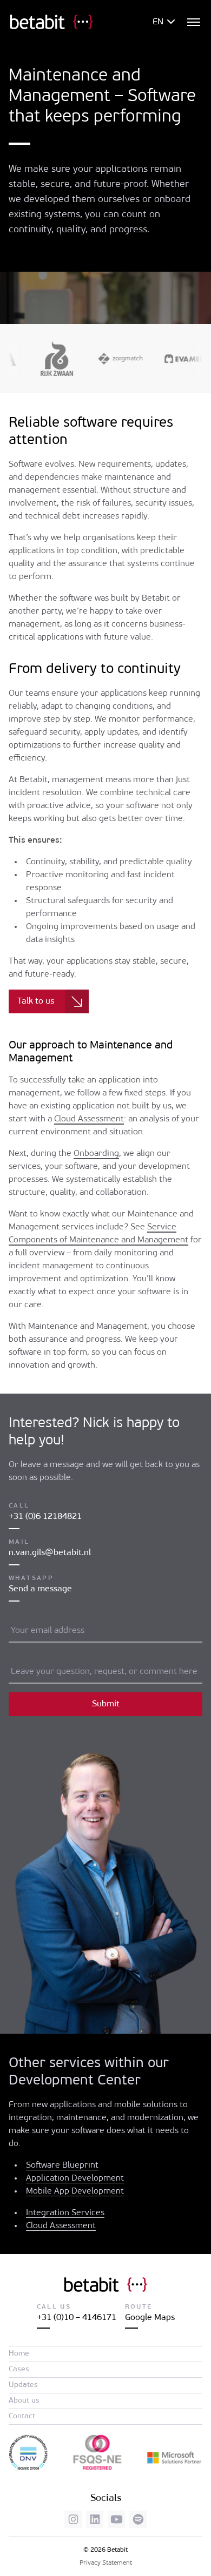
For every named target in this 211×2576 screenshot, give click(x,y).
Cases (19, 2369)
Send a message (40, 1589)
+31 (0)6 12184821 (45, 1517)
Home (19, 2354)
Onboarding (96, 1154)
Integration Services (65, 2213)
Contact (22, 2416)
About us (24, 2401)
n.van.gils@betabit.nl (50, 1553)
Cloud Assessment (89, 1119)
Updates (23, 2385)
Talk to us (36, 1001)
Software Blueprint (62, 2165)
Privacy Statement (106, 2563)
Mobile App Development (75, 2191)
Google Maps (150, 2318)
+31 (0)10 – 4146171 (77, 2318)
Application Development (75, 2178)
